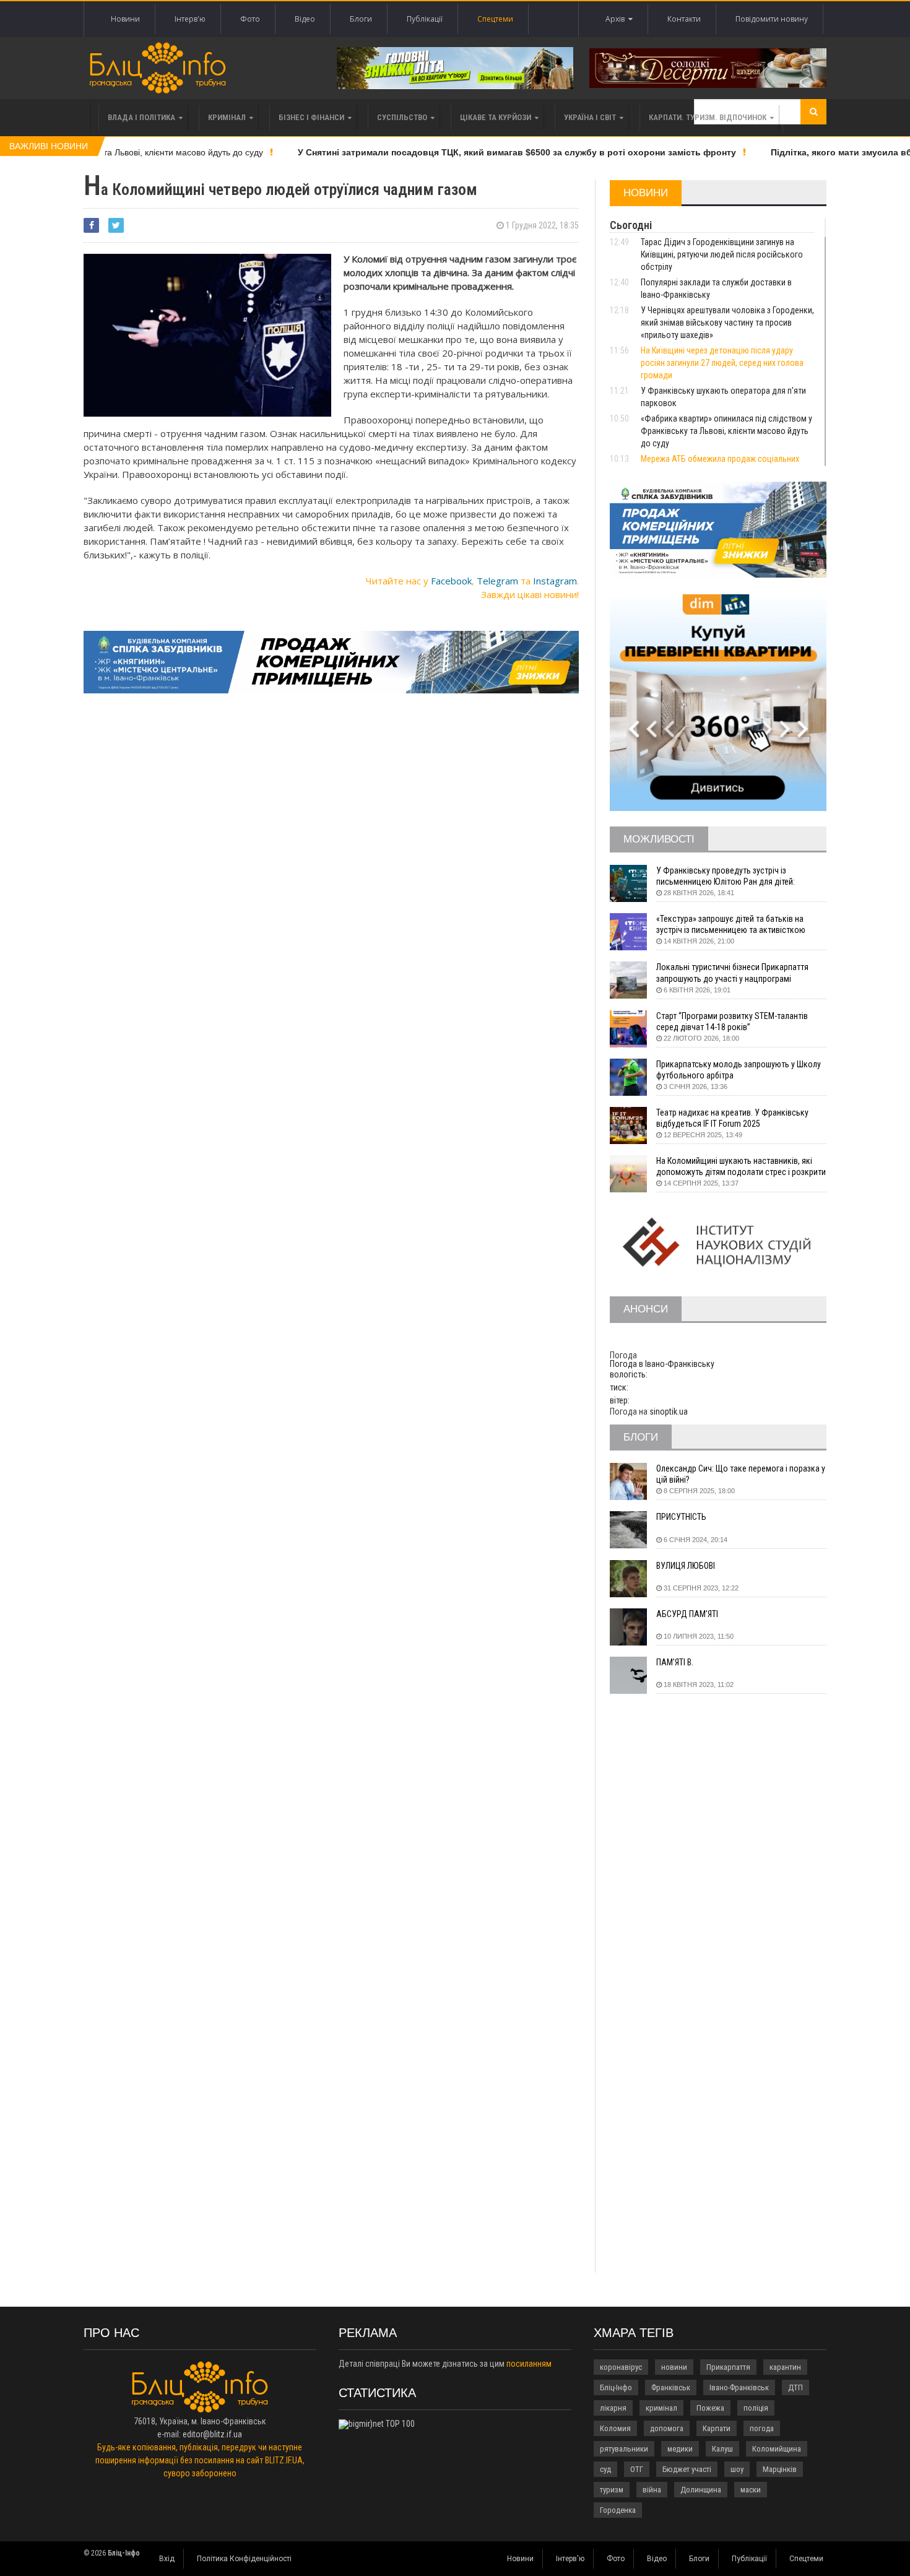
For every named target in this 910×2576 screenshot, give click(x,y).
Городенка (618, 2510)
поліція (756, 2408)
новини (674, 2367)
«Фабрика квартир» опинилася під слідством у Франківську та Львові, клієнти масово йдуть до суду (726, 431)
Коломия (615, 2428)
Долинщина (701, 2490)
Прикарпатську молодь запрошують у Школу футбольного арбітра (739, 1070)
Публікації (425, 19)
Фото (250, 19)
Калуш (722, 2449)
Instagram (555, 581)
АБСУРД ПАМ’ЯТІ (687, 1614)
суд (605, 2469)
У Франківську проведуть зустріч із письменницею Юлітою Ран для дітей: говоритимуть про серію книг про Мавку (730, 876)
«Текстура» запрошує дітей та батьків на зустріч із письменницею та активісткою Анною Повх (731, 925)
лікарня (613, 2408)
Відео (305, 19)
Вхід (167, 2559)
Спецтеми (495, 19)
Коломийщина (777, 2449)
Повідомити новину (772, 19)
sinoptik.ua (669, 1412)
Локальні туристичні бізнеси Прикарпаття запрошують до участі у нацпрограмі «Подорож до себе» (732, 973)
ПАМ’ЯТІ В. (675, 1662)
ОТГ (637, 2469)
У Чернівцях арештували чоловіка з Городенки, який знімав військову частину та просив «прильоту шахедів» (727, 323)
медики (680, 2449)
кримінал (661, 2408)
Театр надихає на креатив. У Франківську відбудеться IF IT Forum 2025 (732, 1118)
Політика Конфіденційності (244, 2559)
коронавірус (621, 2367)
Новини (125, 19)
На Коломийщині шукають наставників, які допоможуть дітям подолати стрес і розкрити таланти (741, 1167)
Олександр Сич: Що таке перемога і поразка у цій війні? (741, 1474)
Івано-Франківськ (739, 2387)
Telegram (497, 581)
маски (751, 2490)
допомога (667, 2428)
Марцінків (780, 2469)
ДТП (795, 2387)
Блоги (361, 19)
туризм (612, 2490)
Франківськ (671, 2387)
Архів (617, 19)
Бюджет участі (687, 2469)
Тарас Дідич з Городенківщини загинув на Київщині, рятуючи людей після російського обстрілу (722, 254)
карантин (785, 2367)
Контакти (684, 19)
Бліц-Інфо (616, 2387)
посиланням (529, 2364)
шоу (737, 2469)
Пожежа (710, 2408)
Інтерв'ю (190, 19)
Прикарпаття (728, 2367)
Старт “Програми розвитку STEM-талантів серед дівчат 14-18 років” (732, 1021)
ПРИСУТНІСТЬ (681, 1517)
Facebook (451, 581)
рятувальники (624, 2449)
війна (652, 2490)
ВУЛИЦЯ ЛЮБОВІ (686, 1566)
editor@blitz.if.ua (212, 2434)
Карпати (717, 2428)
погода (762, 2428)
